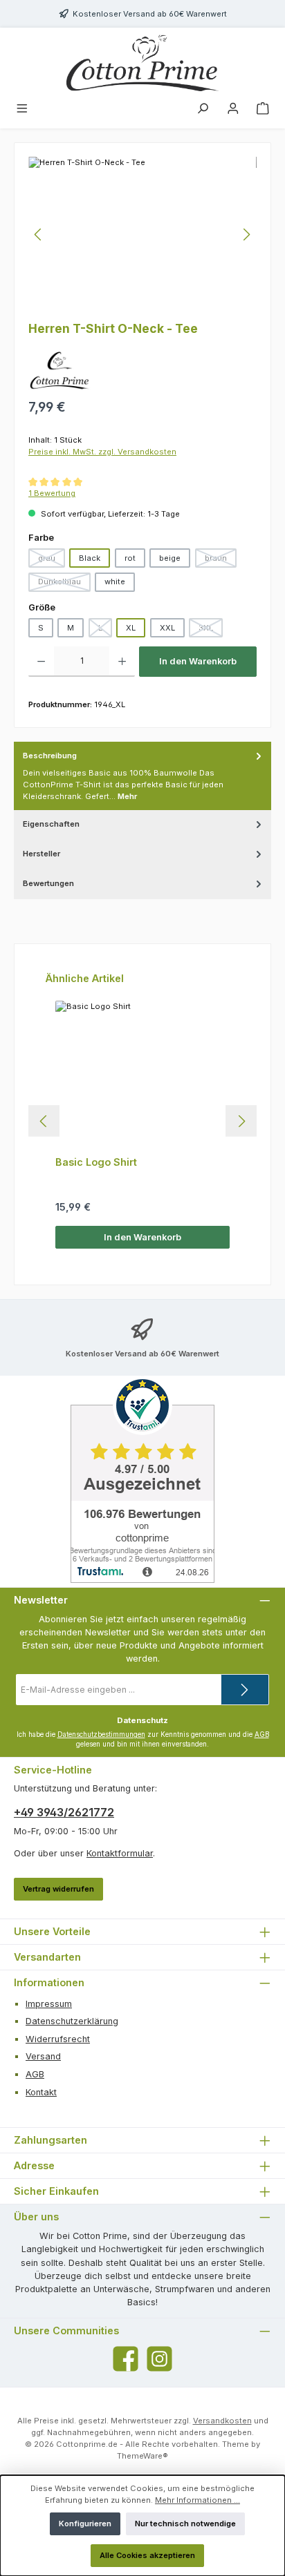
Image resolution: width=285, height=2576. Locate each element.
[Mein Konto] (233, 110)
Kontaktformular (120, 1853)
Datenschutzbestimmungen (101, 1734)
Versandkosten (222, 2421)
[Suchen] (203, 110)
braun (221, 560)
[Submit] (245, 1690)
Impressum (49, 2004)
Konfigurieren (85, 2524)
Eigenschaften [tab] (51, 824)
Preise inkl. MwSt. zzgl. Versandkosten (102, 452)
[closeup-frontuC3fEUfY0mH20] (142, 234)
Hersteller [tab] (42, 854)
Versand (43, 2056)
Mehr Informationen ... (197, 2500)
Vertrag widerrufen (58, 1889)
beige (170, 558)
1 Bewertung (52, 493)
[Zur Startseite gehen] (142, 63)
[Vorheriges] (39, 234)
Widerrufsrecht (58, 2039)
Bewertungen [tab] (48, 883)
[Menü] (22, 110)
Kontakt (41, 2092)
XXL (167, 628)
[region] (142, 234)
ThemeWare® (142, 2456)
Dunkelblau (64, 584)
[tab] (142, 776)
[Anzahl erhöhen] (122, 662)
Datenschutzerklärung (72, 2021)
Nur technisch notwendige (185, 2524)
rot (130, 558)
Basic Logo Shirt (96, 1162)
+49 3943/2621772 (64, 1812)
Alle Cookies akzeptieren (147, 2555)
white (115, 581)
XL (131, 628)
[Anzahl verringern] (41, 662)
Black (90, 558)
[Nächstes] (246, 234)
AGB (262, 1734)
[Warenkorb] (263, 110)
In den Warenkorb (198, 661)
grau (52, 560)
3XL (211, 630)
